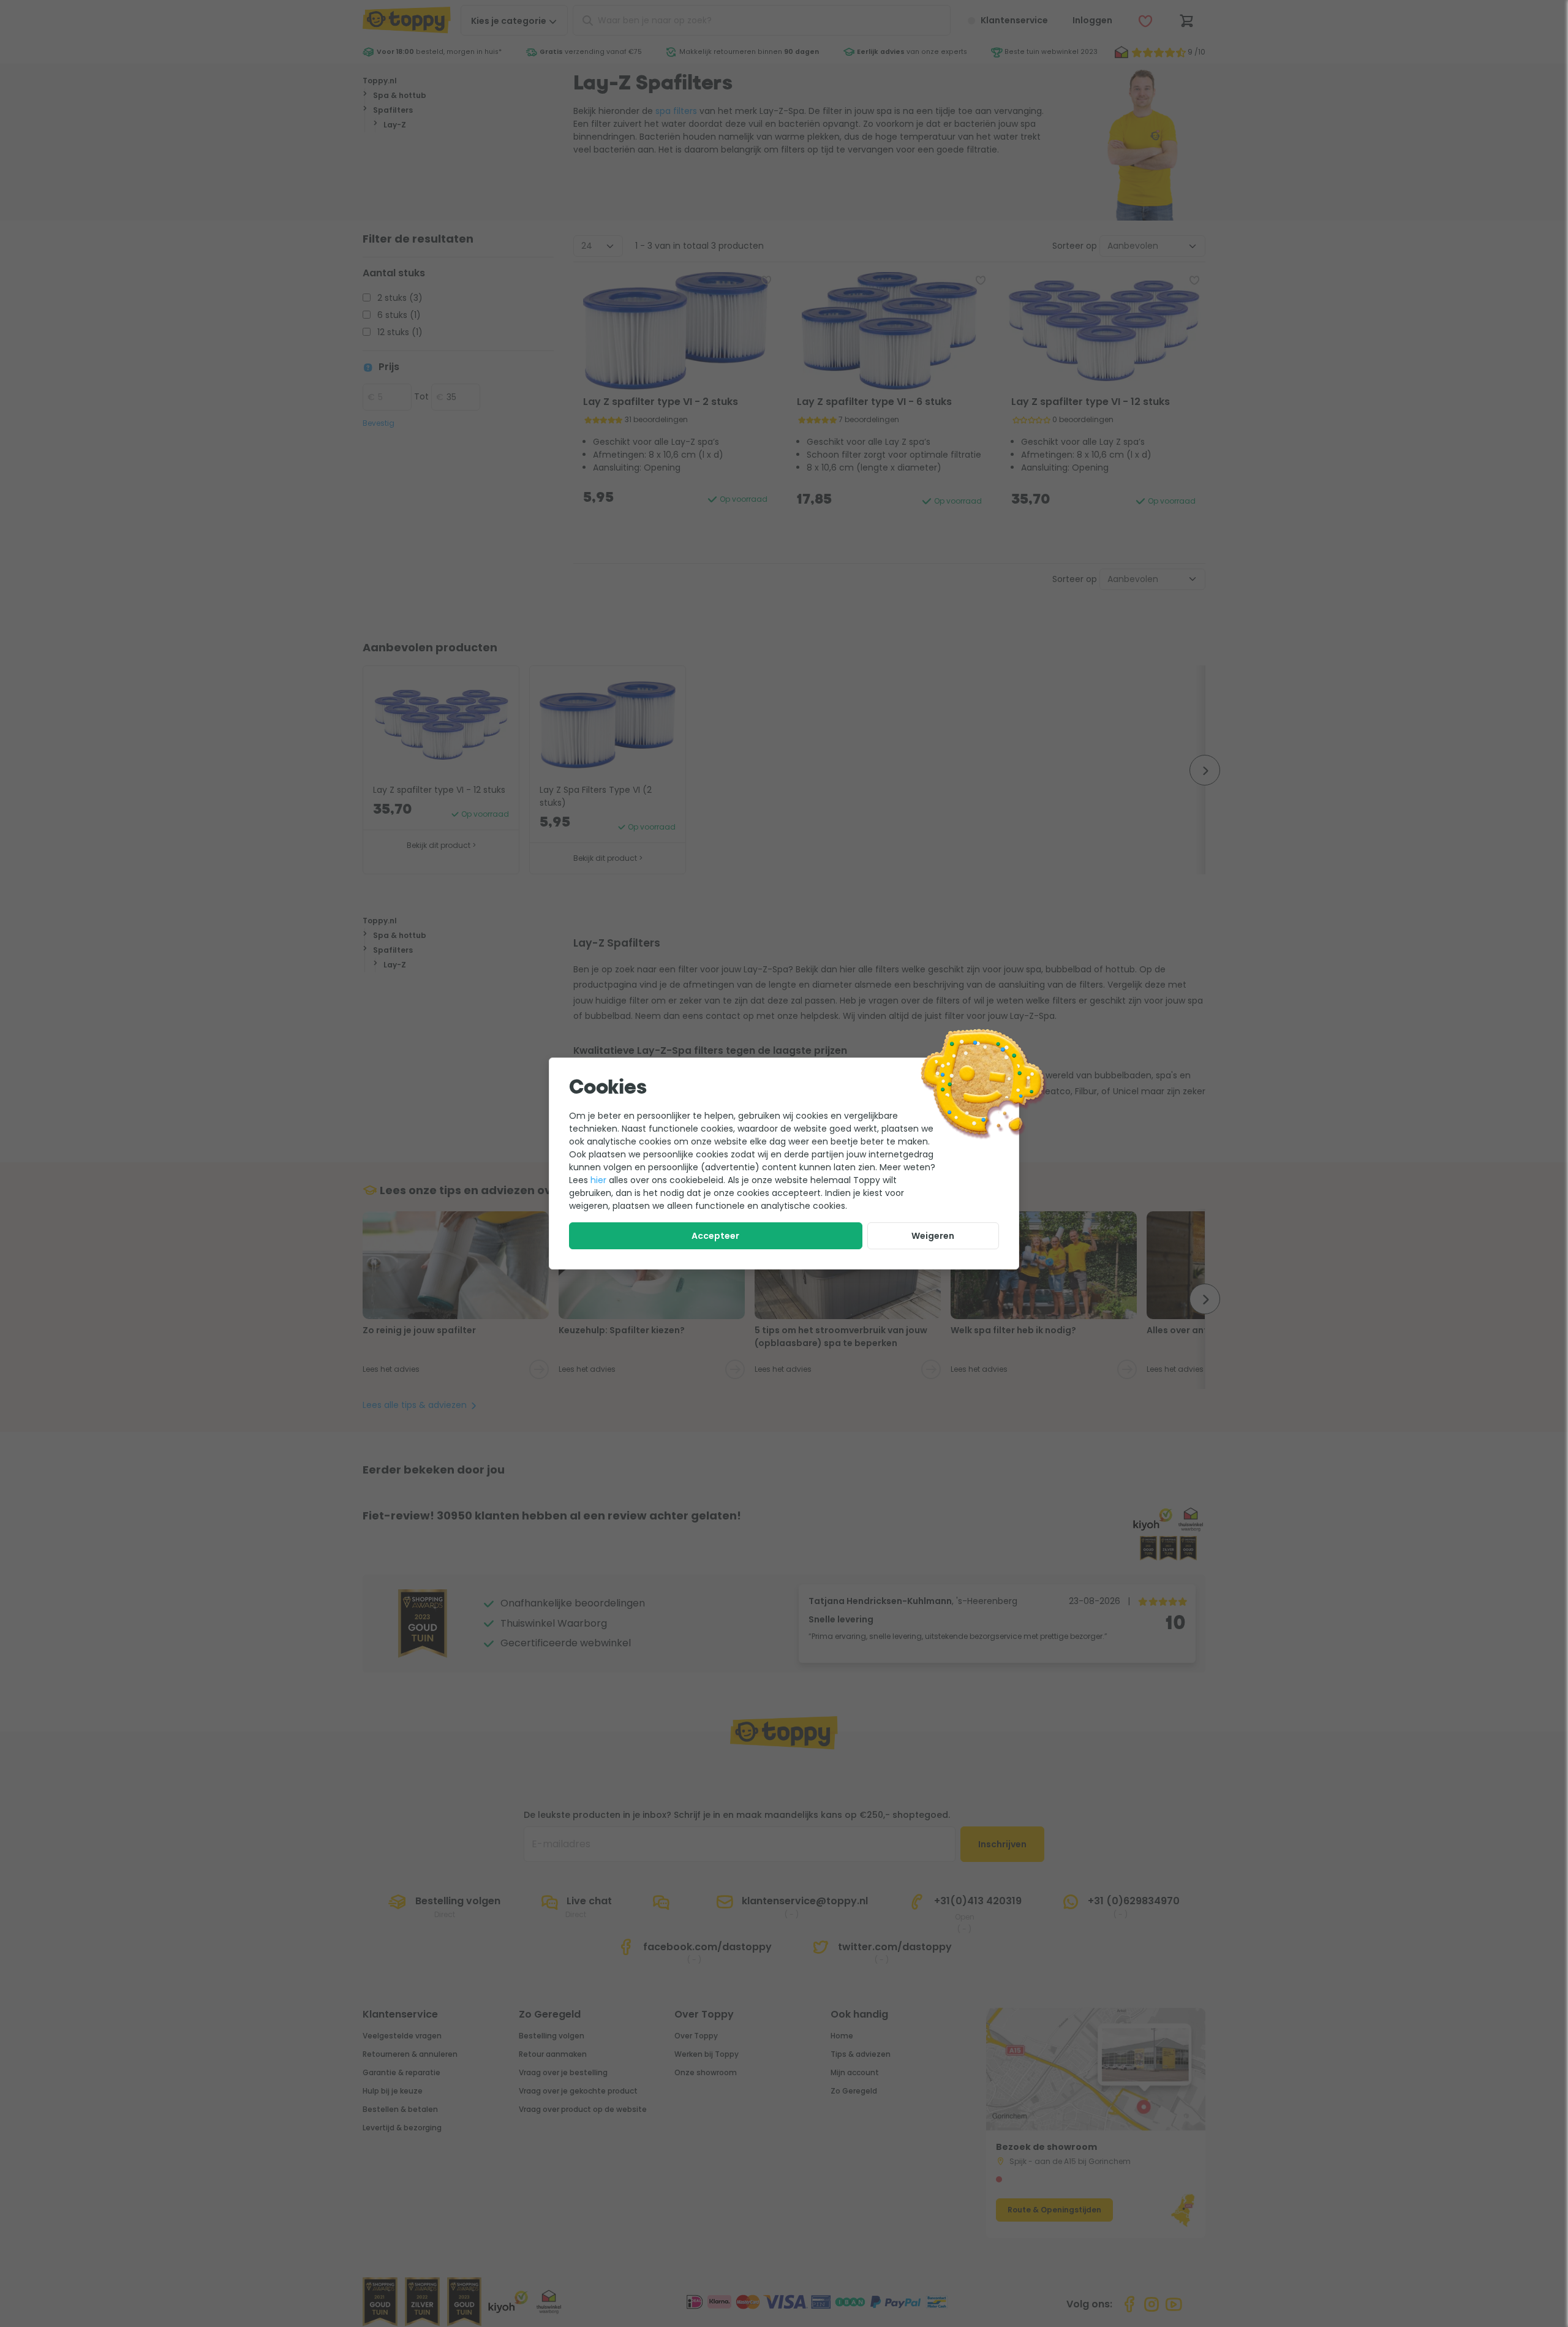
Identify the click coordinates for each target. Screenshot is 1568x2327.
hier (598, 1180)
